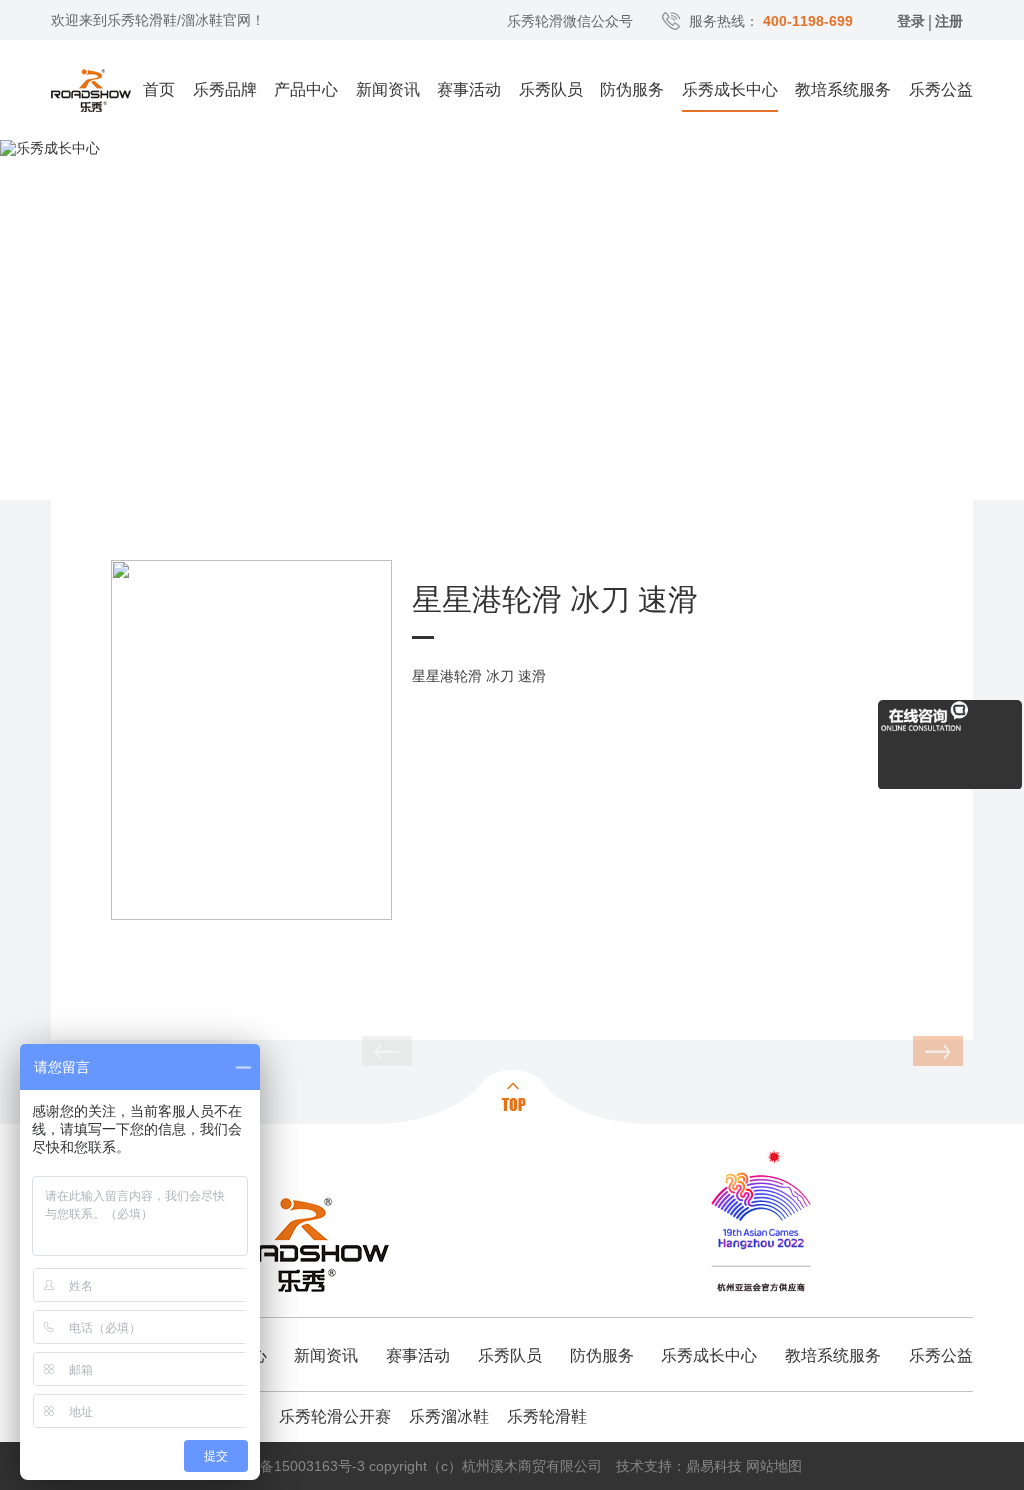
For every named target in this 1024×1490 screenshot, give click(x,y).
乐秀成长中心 (730, 89)
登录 (911, 21)
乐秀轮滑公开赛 (335, 1416)
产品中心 (306, 89)
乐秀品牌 (225, 89)
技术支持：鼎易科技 (679, 1466)
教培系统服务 (843, 89)
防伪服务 (632, 89)
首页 (159, 89)
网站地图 (774, 1466)
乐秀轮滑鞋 (547, 1416)
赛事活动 (469, 89)
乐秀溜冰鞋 (449, 1416)
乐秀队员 (551, 89)
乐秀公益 (941, 89)
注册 (949, 21)
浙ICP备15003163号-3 (294, 1466)
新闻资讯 (388, 89)
